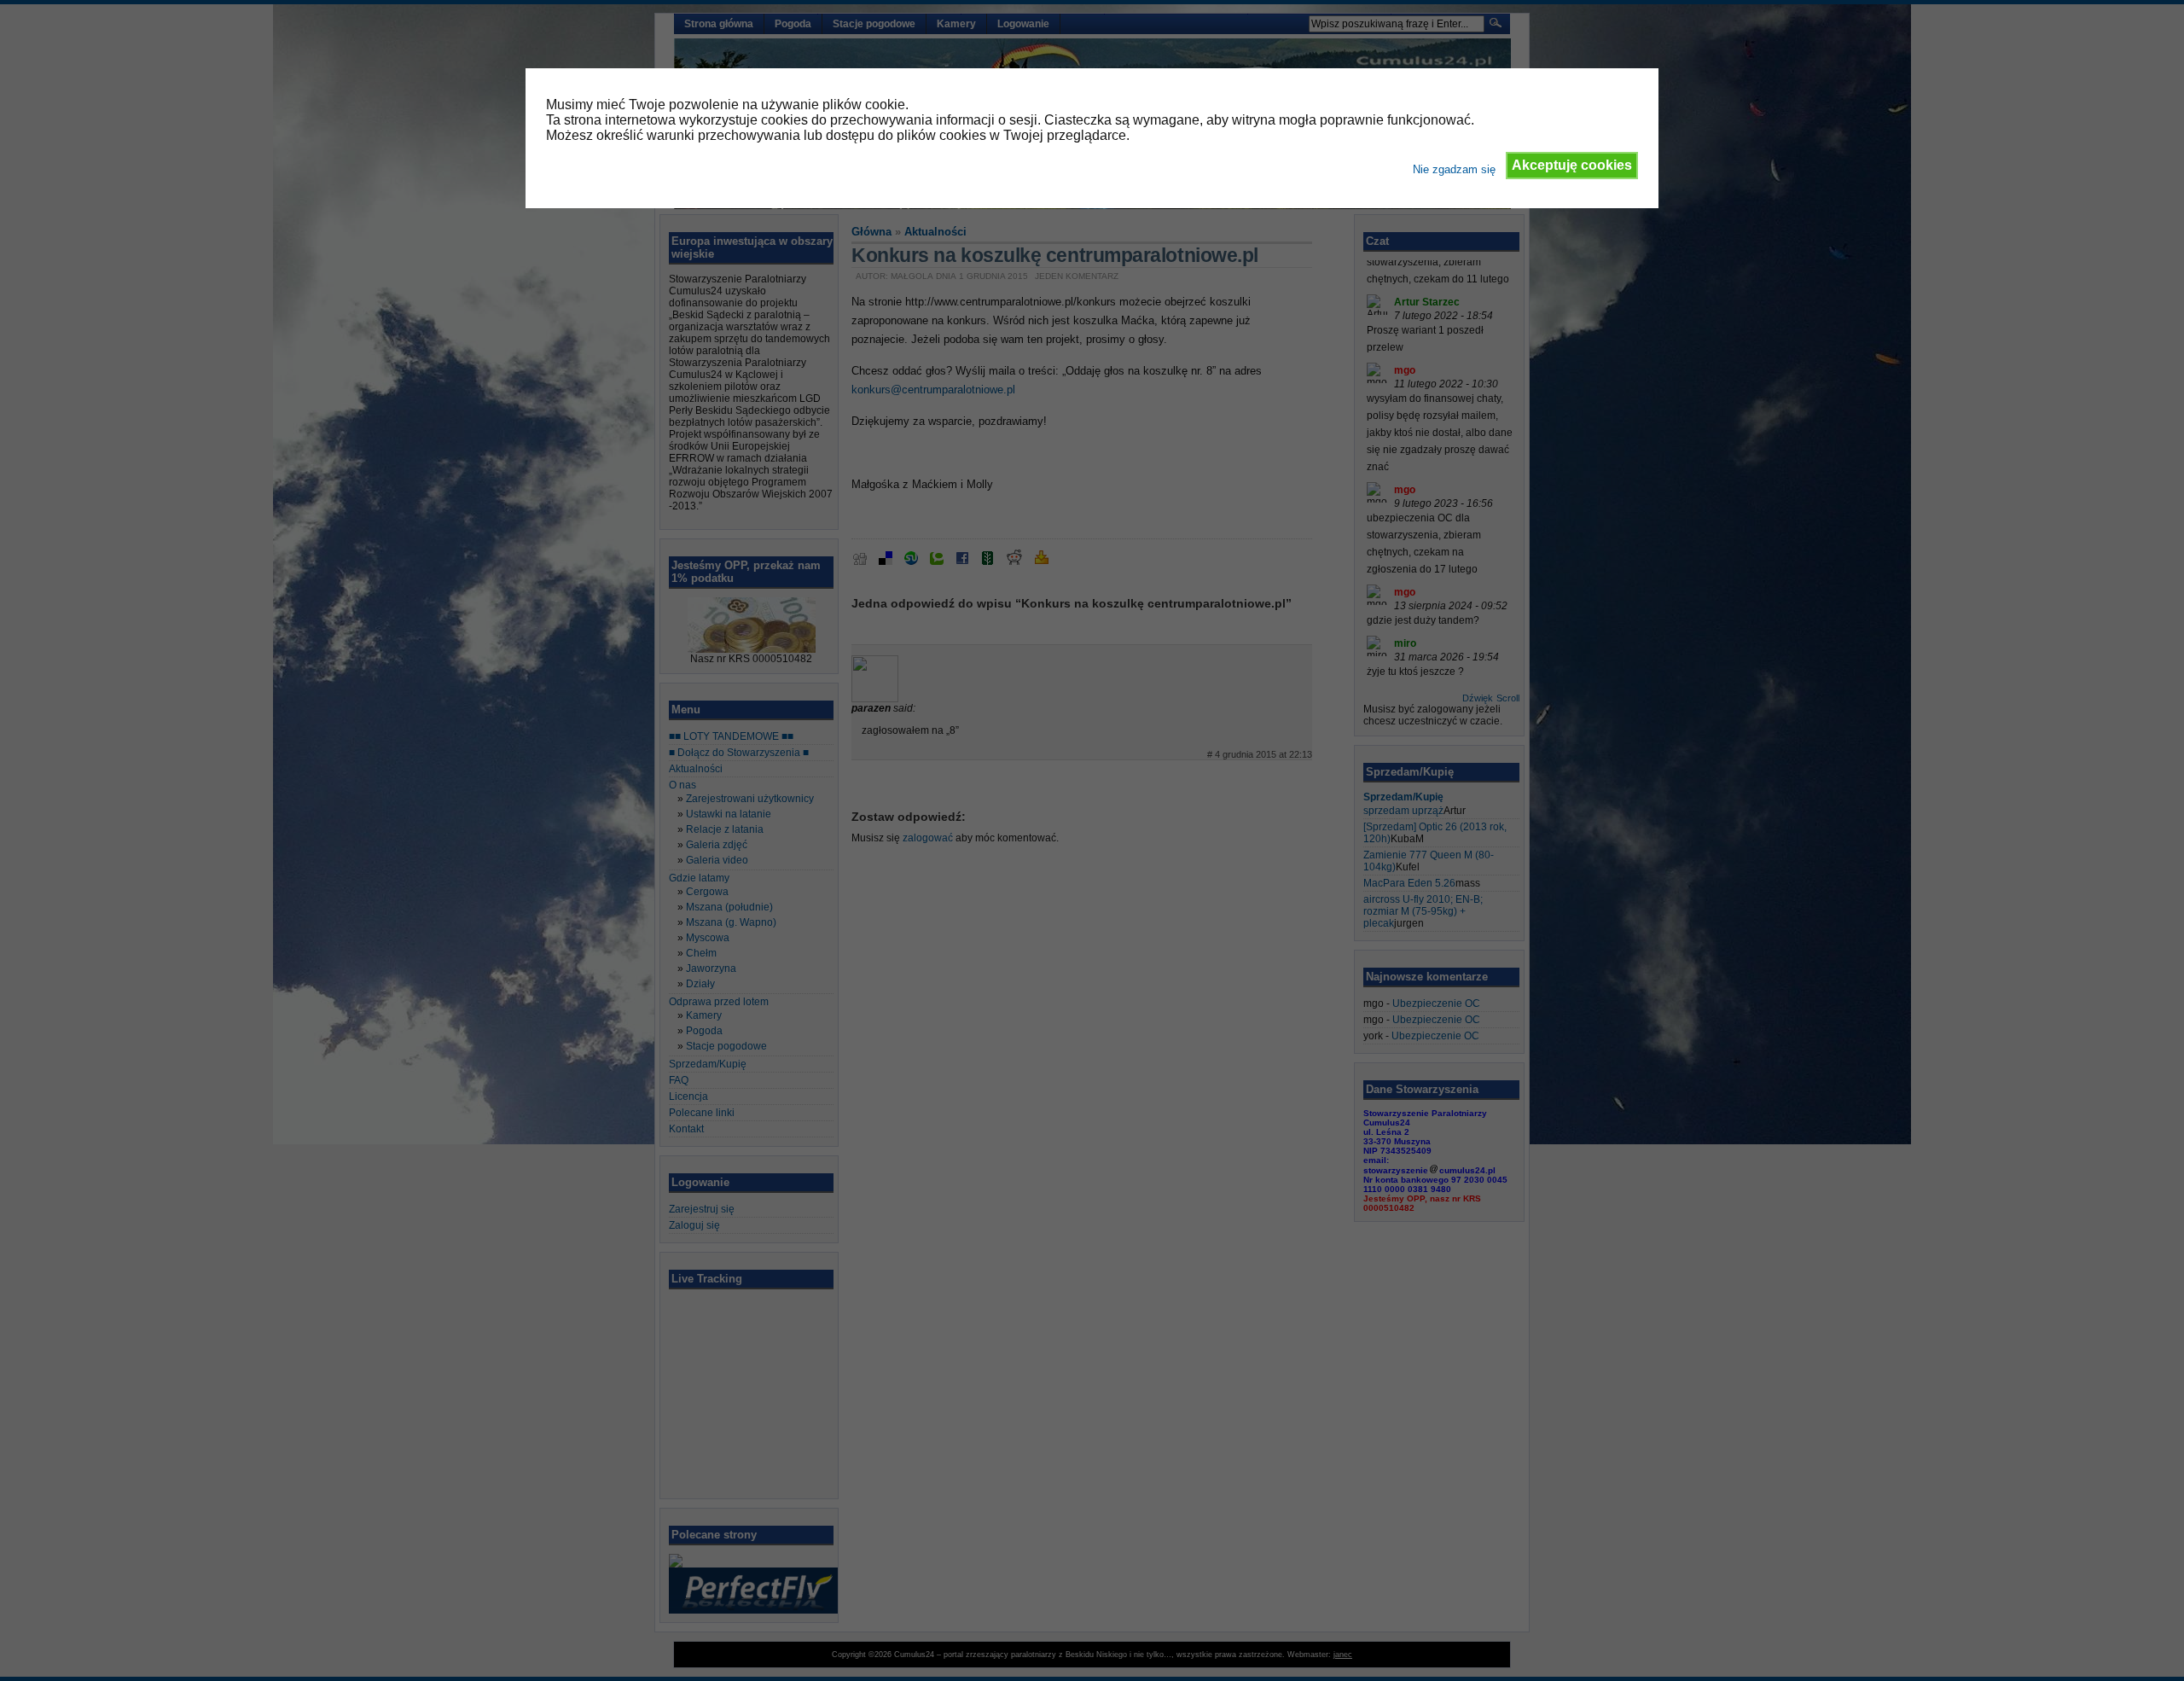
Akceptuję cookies (1572, 165)
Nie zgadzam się (1454, 169)
